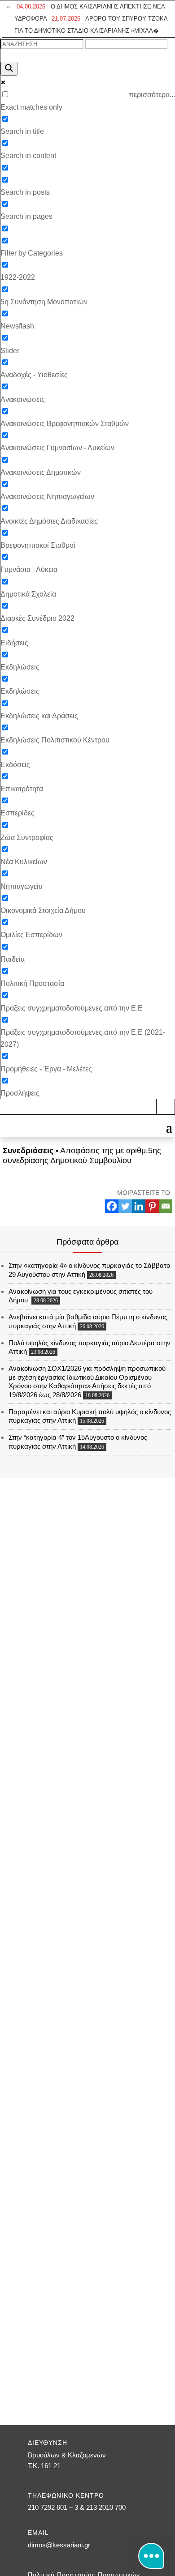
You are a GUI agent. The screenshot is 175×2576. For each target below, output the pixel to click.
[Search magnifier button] (9, 69)
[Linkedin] (139, 1206)
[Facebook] (112, 1206)
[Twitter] (125, 1206)
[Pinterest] (152, 1206)
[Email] (166, 1206)
